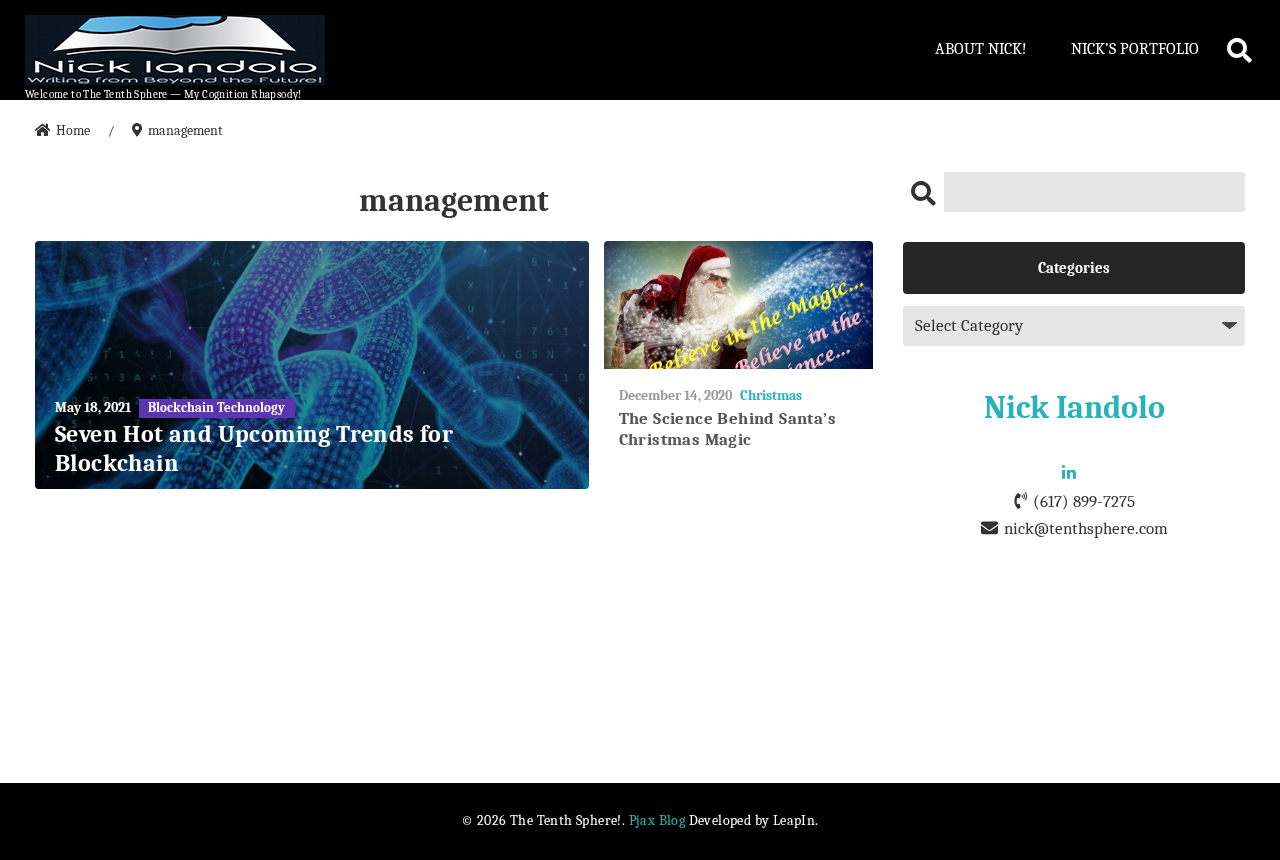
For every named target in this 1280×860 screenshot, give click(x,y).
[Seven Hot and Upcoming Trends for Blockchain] (312, 365)
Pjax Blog (657, 820)
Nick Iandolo (1074, 407)
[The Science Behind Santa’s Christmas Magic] (738, 305)
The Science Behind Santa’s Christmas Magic (727, 428)
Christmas (771, 395)
